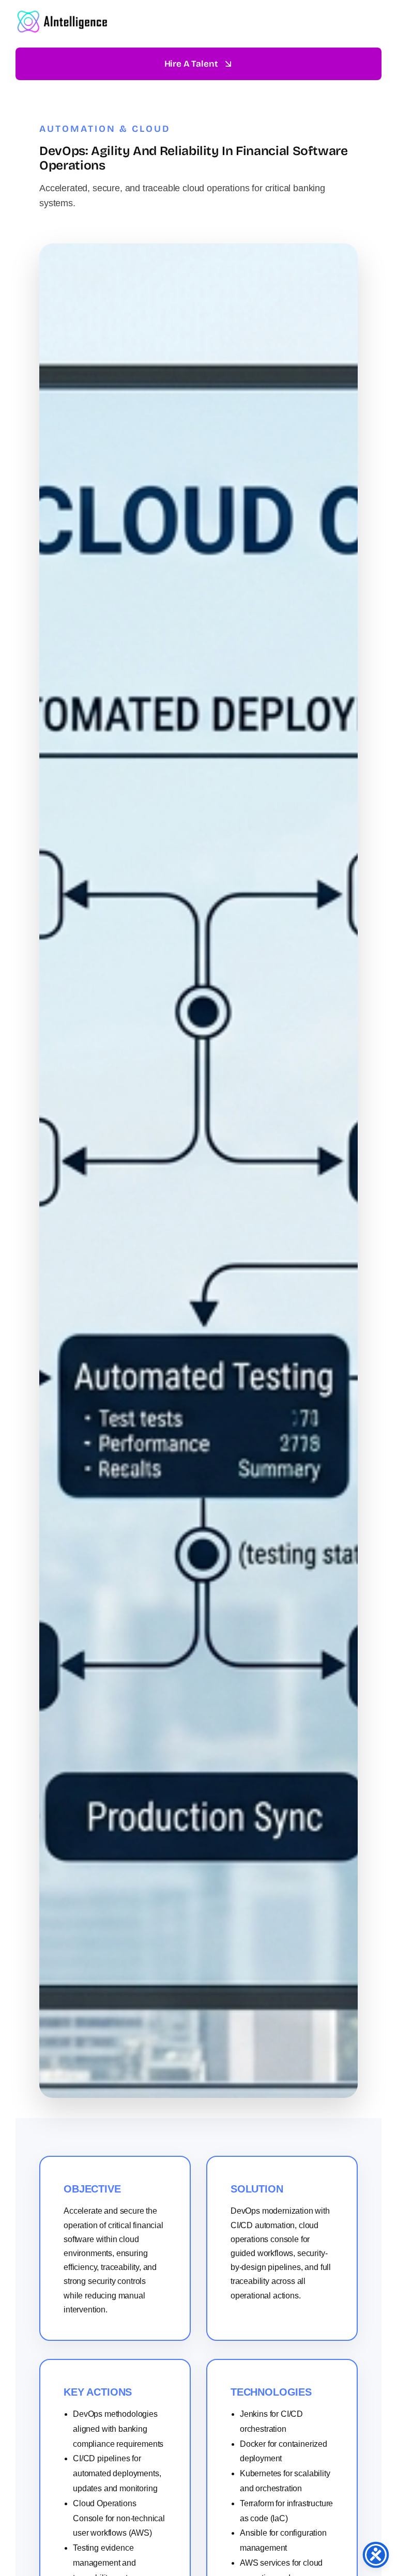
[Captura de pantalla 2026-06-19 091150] (65, 13)
